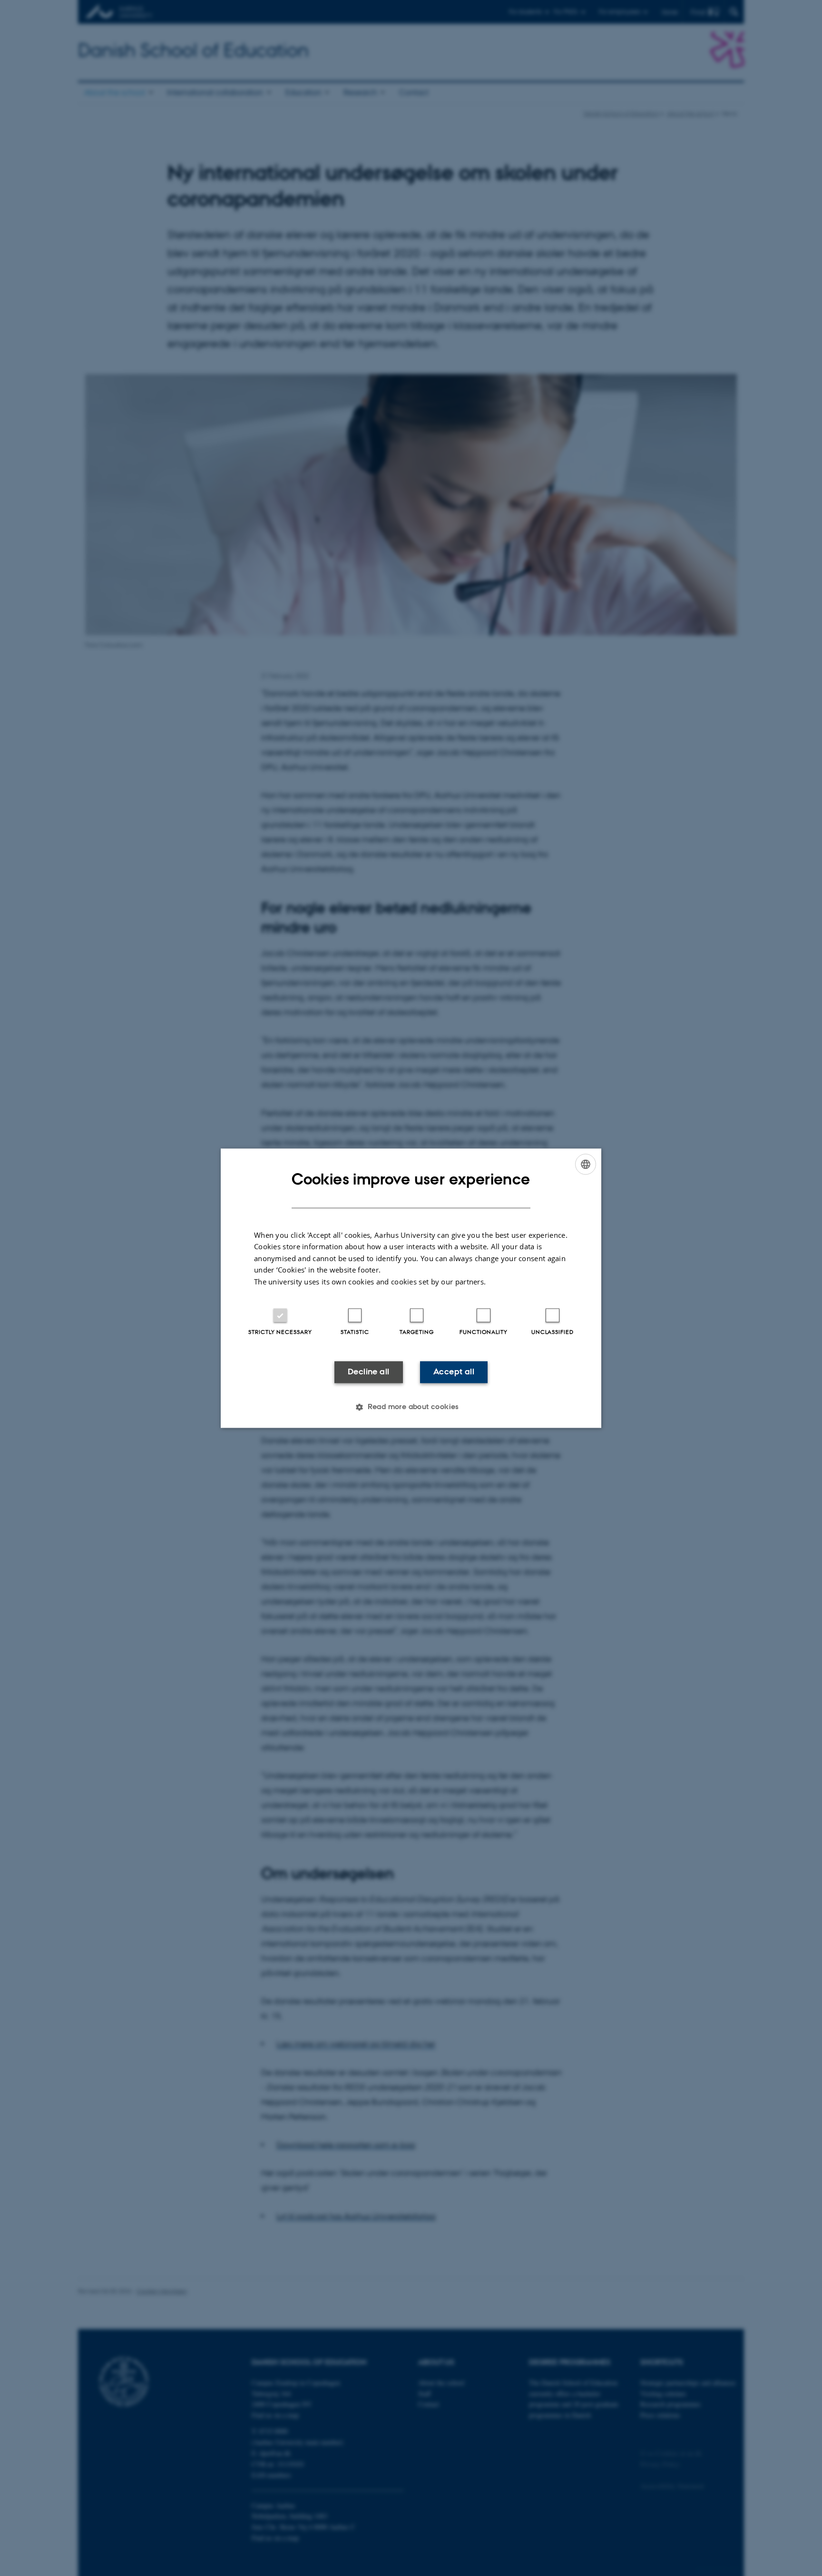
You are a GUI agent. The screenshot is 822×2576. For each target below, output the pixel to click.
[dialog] (411, 1288)
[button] (411, 1407)
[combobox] (586, 1164)
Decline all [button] (368, 1372)
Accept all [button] (454, 1372)
